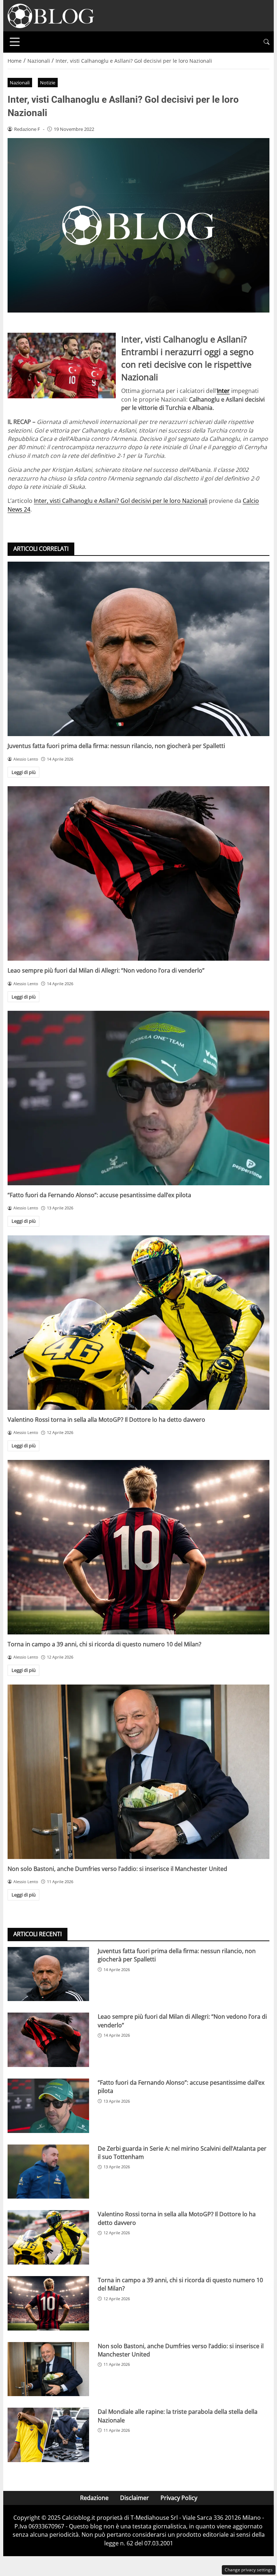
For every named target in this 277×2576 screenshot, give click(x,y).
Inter (223, 391)
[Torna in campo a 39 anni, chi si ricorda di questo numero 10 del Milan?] (138, 1547)
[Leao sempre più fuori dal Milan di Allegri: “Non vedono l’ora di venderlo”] (138, 873)
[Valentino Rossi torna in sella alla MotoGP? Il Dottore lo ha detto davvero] (138, 1323)
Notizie (48, 83)
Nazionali (20, 83)
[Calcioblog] (51, 15)
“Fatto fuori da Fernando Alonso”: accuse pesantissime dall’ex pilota (99, 1195)
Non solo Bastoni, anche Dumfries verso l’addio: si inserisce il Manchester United (117, 1869)
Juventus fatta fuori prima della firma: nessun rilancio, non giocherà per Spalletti (116, 746)
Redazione (94, 2498)
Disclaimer (135, 2498)
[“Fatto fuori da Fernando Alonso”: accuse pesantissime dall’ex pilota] (138, 1098)
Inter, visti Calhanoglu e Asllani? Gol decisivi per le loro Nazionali (121, 501)
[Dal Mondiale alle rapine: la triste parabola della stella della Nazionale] (48, 2435)
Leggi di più (24, 772)
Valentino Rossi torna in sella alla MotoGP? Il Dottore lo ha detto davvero (106, 1420)
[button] (267, 42)
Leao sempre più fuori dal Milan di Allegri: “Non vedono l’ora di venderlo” (106, 970)
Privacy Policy (179, 2498)
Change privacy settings (249, 2570)
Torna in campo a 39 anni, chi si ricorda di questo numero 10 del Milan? (104, 1644)
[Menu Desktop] (15, 42)
